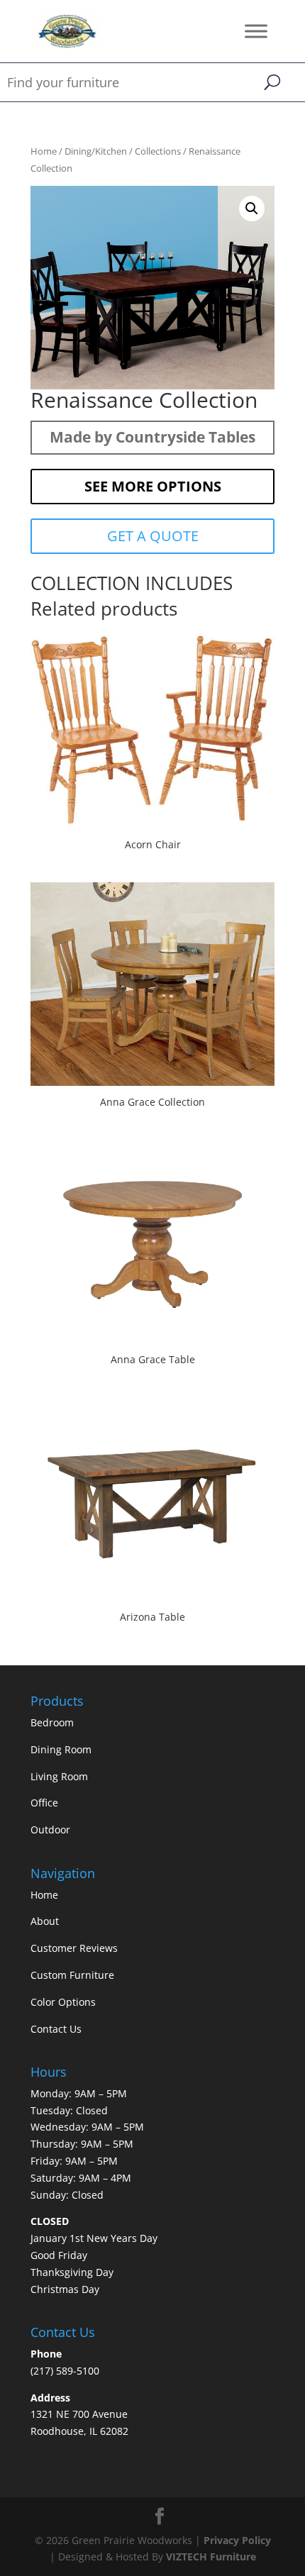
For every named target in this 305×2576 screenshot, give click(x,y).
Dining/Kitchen (96, 151)
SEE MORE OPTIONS (153, 486)
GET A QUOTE (153, 536)
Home (44, 151)
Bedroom (52, 1722)
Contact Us (56, 2029)
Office (44, 1803)
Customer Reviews (74, 1948)
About (45, 1921)
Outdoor (50, 1830)
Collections (158, 151)
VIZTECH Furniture (211, 2556)
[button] (252, 209)
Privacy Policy (237, 2540)
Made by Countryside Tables (152, 437)
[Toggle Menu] (256, 31)
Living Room (59, 1776)
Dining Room (61, 1749)
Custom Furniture (72, 1975)
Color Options (63, 2002)
